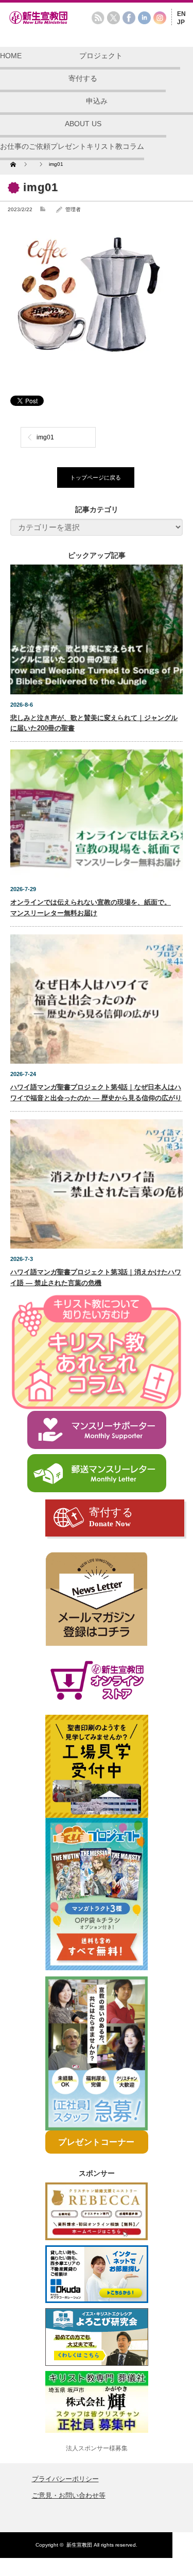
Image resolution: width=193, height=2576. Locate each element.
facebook (129, 18)
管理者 (73, 209)
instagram (160, 18)
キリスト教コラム (115, 146)
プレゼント (68, 146)
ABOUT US (83, 124)
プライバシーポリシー (65, 2479)
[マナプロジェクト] (97, 1894)
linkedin (144, 18)
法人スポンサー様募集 (97, 2448)
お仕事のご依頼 (25, 146)
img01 (45, 437)
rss (98, 18)
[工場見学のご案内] (97, 1766)
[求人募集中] (97, 2054)
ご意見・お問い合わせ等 (69, 2495)
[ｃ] (97, 1599)
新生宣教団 (79, 2545)
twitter (113, 18)
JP (181, 22)
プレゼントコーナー (97, 2142)
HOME (11, 56)
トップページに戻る (95, 477)
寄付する (83, 78)
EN (181, 14)
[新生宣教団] (54, 23)
